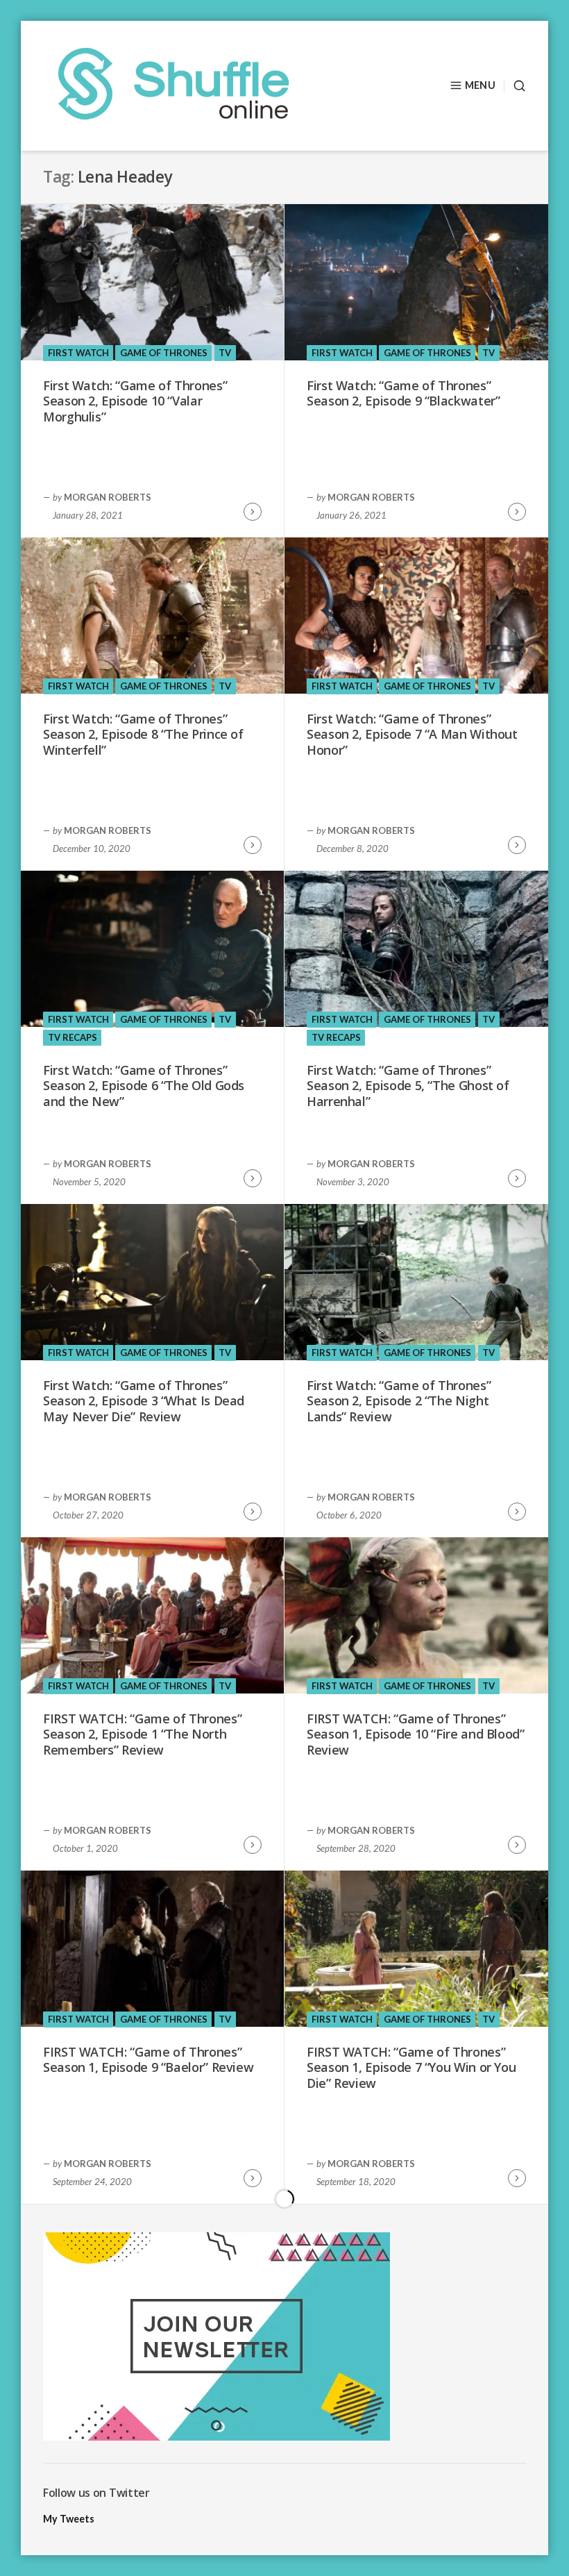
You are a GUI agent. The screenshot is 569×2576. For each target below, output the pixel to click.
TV (225, 353)
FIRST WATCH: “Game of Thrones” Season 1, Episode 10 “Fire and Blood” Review (416, 1734)
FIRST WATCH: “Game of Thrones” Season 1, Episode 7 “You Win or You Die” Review (411, 2067)
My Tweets (69, 2519)
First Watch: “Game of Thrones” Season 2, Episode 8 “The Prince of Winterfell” (143, 734)
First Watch (78, 353)
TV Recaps (73, 1037)
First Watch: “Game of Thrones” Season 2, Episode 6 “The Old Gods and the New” (144, 1086)
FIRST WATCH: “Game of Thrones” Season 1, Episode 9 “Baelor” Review (148, 2060)
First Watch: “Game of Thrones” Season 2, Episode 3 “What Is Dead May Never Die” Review (144, 1401)
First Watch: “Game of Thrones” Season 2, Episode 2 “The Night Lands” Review (399, 1401)
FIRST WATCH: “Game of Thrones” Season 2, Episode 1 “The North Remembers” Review (142, 1734)
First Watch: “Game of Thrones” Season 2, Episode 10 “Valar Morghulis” (135, 401)
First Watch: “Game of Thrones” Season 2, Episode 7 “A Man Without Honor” (412, 734)
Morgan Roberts (108, 497)
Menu (480, 85)
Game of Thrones (164, 353)
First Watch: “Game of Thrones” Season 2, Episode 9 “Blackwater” (403, 393)
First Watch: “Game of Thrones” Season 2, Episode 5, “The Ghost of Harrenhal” (408, 1086)
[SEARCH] (515, 86)
